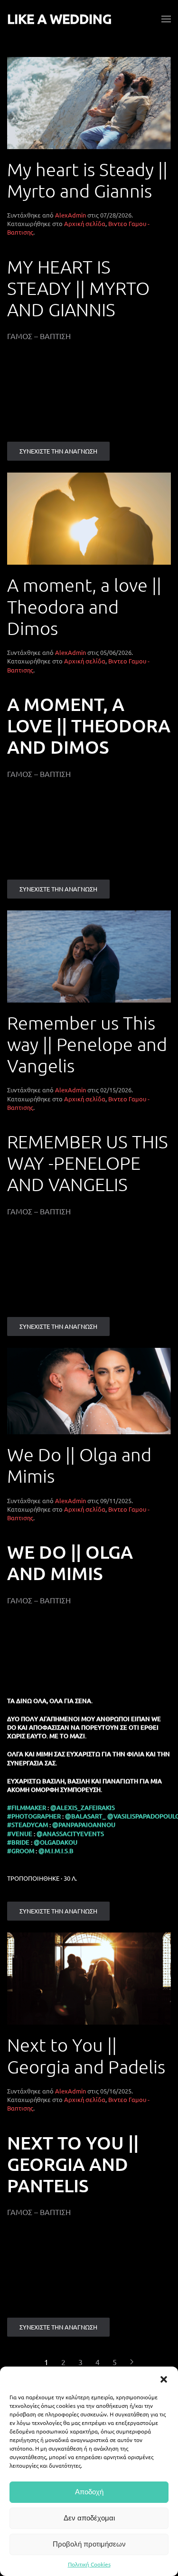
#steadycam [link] (28, 1825)
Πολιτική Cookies (89, 2564)
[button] (164, 2378)
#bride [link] (18, 1842)
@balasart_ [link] (85, 1816)
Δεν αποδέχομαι (89, 2518)
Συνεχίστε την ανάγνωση (58, 451)
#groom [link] (21, 1851)
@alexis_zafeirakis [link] (83, 1808)
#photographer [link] (34, 1816)
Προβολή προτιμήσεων (89, 2544)
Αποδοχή (89, 2492)
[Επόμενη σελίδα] (132, 2362)
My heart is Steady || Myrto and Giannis (87, 180)
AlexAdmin (70, 215)
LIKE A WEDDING (59, 19)
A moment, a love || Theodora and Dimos (84, 606)
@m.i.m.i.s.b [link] (56, 1851)
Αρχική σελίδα (85, 223)
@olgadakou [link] (56, 1842)
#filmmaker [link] (27, 1808)
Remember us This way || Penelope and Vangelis (87, 1044)
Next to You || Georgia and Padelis (86, 2055)
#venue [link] (20, 1834)
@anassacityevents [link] (70, 1834)
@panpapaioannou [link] (84, 1825)
